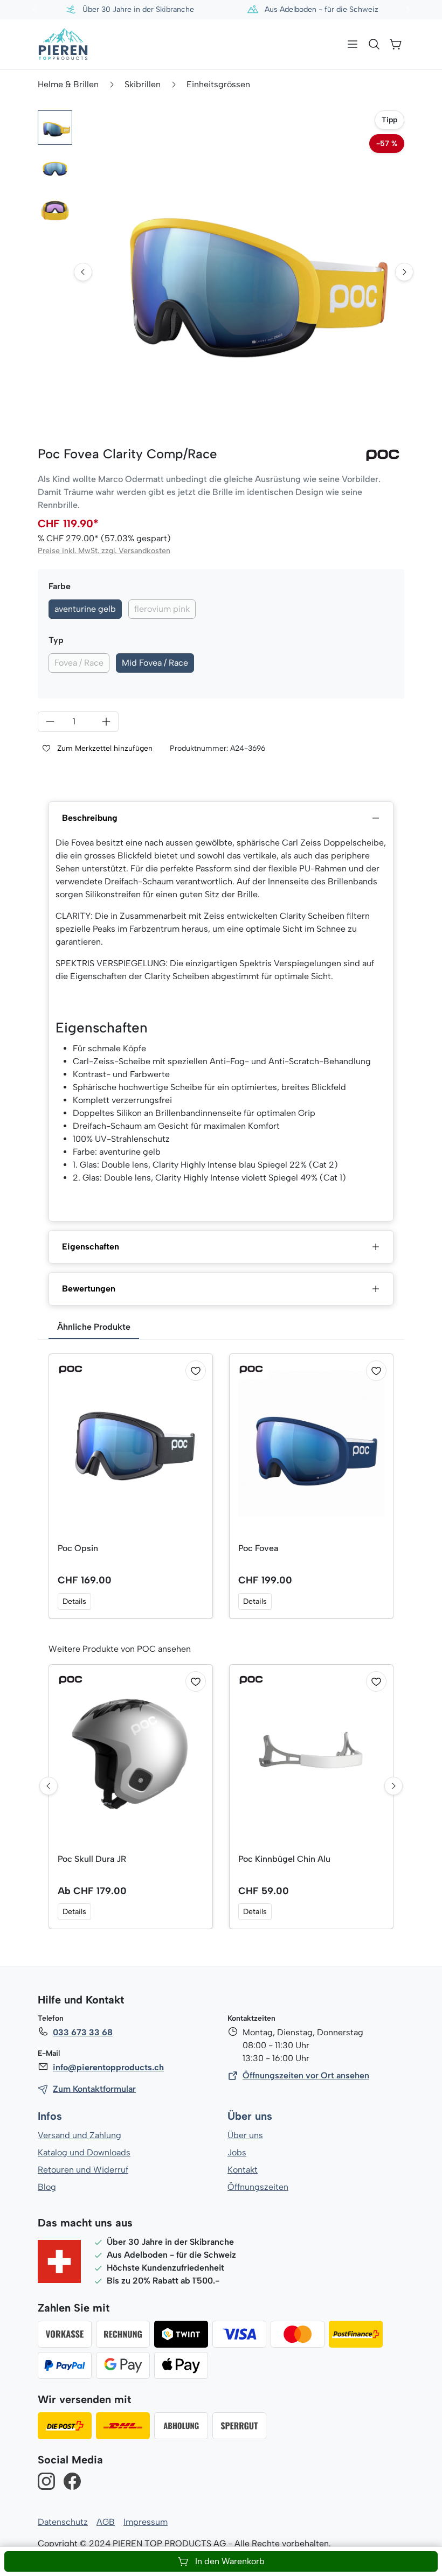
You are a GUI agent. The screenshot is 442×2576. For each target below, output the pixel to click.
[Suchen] (374, 44)
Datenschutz (63, 2522)
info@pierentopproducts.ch (108, 2067)
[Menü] (353, 44)
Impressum (146, 2522)
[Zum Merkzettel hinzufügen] (196, 1371)
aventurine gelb (85, 609)
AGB (106, 2522)
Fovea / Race (79, 663)
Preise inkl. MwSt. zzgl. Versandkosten (104, 551)
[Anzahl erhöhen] (106, 722)
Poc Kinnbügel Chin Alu (284, 1859)
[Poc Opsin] (131, 1444)
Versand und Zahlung (80, 2135)
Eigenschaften (91, 1247)
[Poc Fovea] (311, 1444)
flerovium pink (162, 609)
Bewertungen (89, 1289)
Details (74, 1601)
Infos (50, 2116)
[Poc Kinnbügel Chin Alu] (311, 1754)
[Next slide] (404, 272)
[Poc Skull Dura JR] (131, 1754)
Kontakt (243, 2170)
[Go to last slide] (83, 272)
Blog (47, 2187)
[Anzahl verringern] (50, 722)
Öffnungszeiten (258, 2187)
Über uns (250, 2116)
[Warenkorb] (396, 44)
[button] (55, 128)
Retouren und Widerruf (83, 2170)
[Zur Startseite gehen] (63, 44)
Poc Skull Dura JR (92, 1859)
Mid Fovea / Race (155, 663)
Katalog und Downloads (84, 2152)
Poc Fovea (258, 1548)
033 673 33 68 (83, 2032)
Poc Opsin (78, 1548)
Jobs (237, 2152)
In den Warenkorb (230, 2561)
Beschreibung (90, 818)
